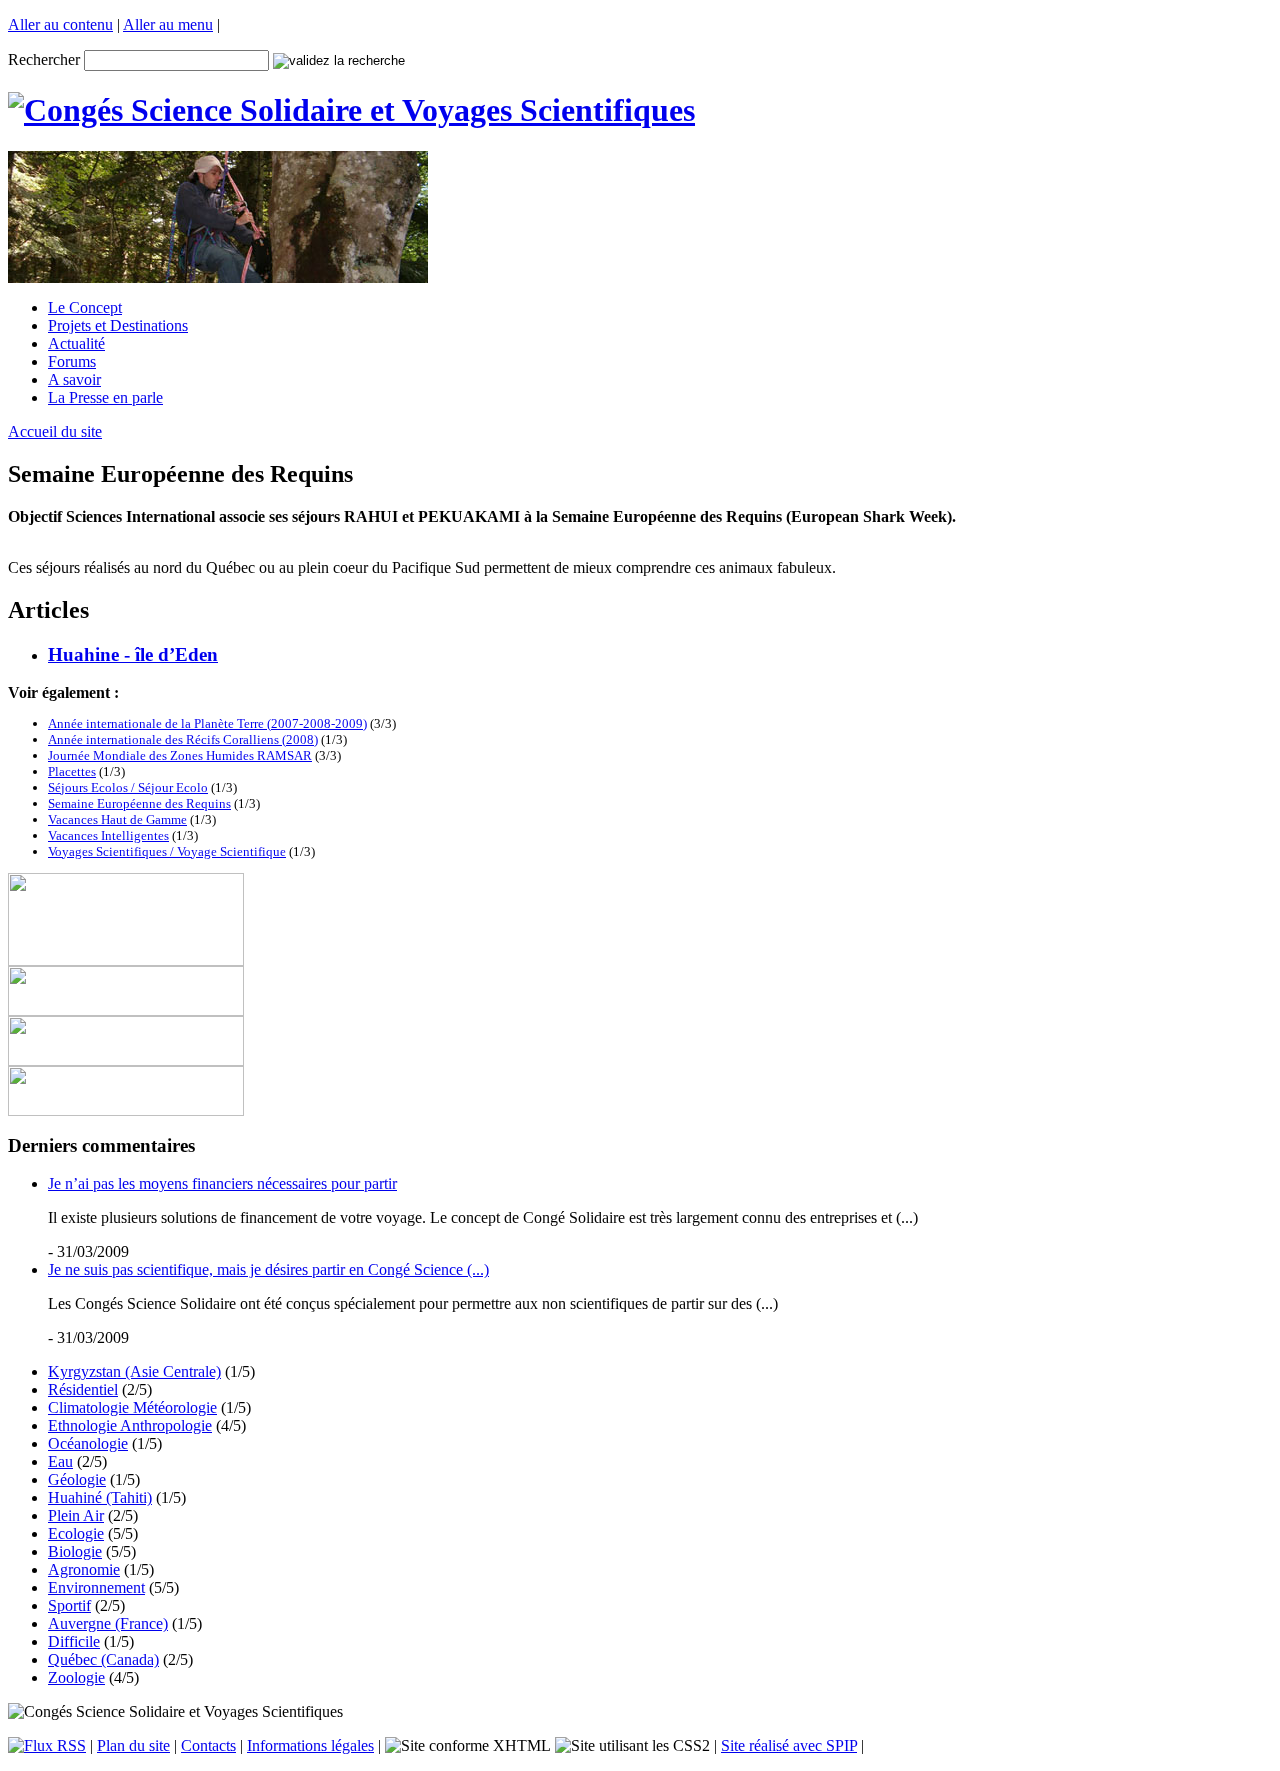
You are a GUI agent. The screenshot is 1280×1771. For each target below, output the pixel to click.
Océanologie (88, 1443)
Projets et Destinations (118, 325)
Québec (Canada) (103, 1659)
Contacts (208, 1745)
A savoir (74, 379)
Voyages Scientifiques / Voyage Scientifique (167, 851)
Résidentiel (83, 1389)
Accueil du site (55, 431)
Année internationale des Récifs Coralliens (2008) (183, 739)
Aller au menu (168, 24)
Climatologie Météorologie (132, 1407)
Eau (60, 1461)
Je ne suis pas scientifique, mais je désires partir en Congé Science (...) (268, 1269)
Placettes (72, 771)
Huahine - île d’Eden (133, 654)
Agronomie (84, 1569)
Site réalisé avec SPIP (789, 1745)
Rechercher (44, 59)
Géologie (77, 1479)
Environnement (96, 1587)
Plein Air (76, 1515)
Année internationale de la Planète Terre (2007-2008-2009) (207, 723)
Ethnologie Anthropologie (130, 1425)
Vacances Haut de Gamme (117, 819)
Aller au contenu (60, 24)
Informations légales (310, 1745)
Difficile (74, 1641)
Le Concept (85, 307)
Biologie (75, 1551)
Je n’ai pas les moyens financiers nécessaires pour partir (222, 1183)
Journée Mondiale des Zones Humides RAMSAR (180, 755)
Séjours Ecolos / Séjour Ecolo (128, 787)
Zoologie (76, 1677)
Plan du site (133, 1745)
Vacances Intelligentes (108, 835)
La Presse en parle (105, 397)
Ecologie (76, 1533)
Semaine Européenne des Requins (139, 803)
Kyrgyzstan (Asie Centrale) (134, 1371)
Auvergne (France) (108, 1623)
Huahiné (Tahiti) (100, 1497)
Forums (72, 361)
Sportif (69, 1605)
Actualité (76, 343)
